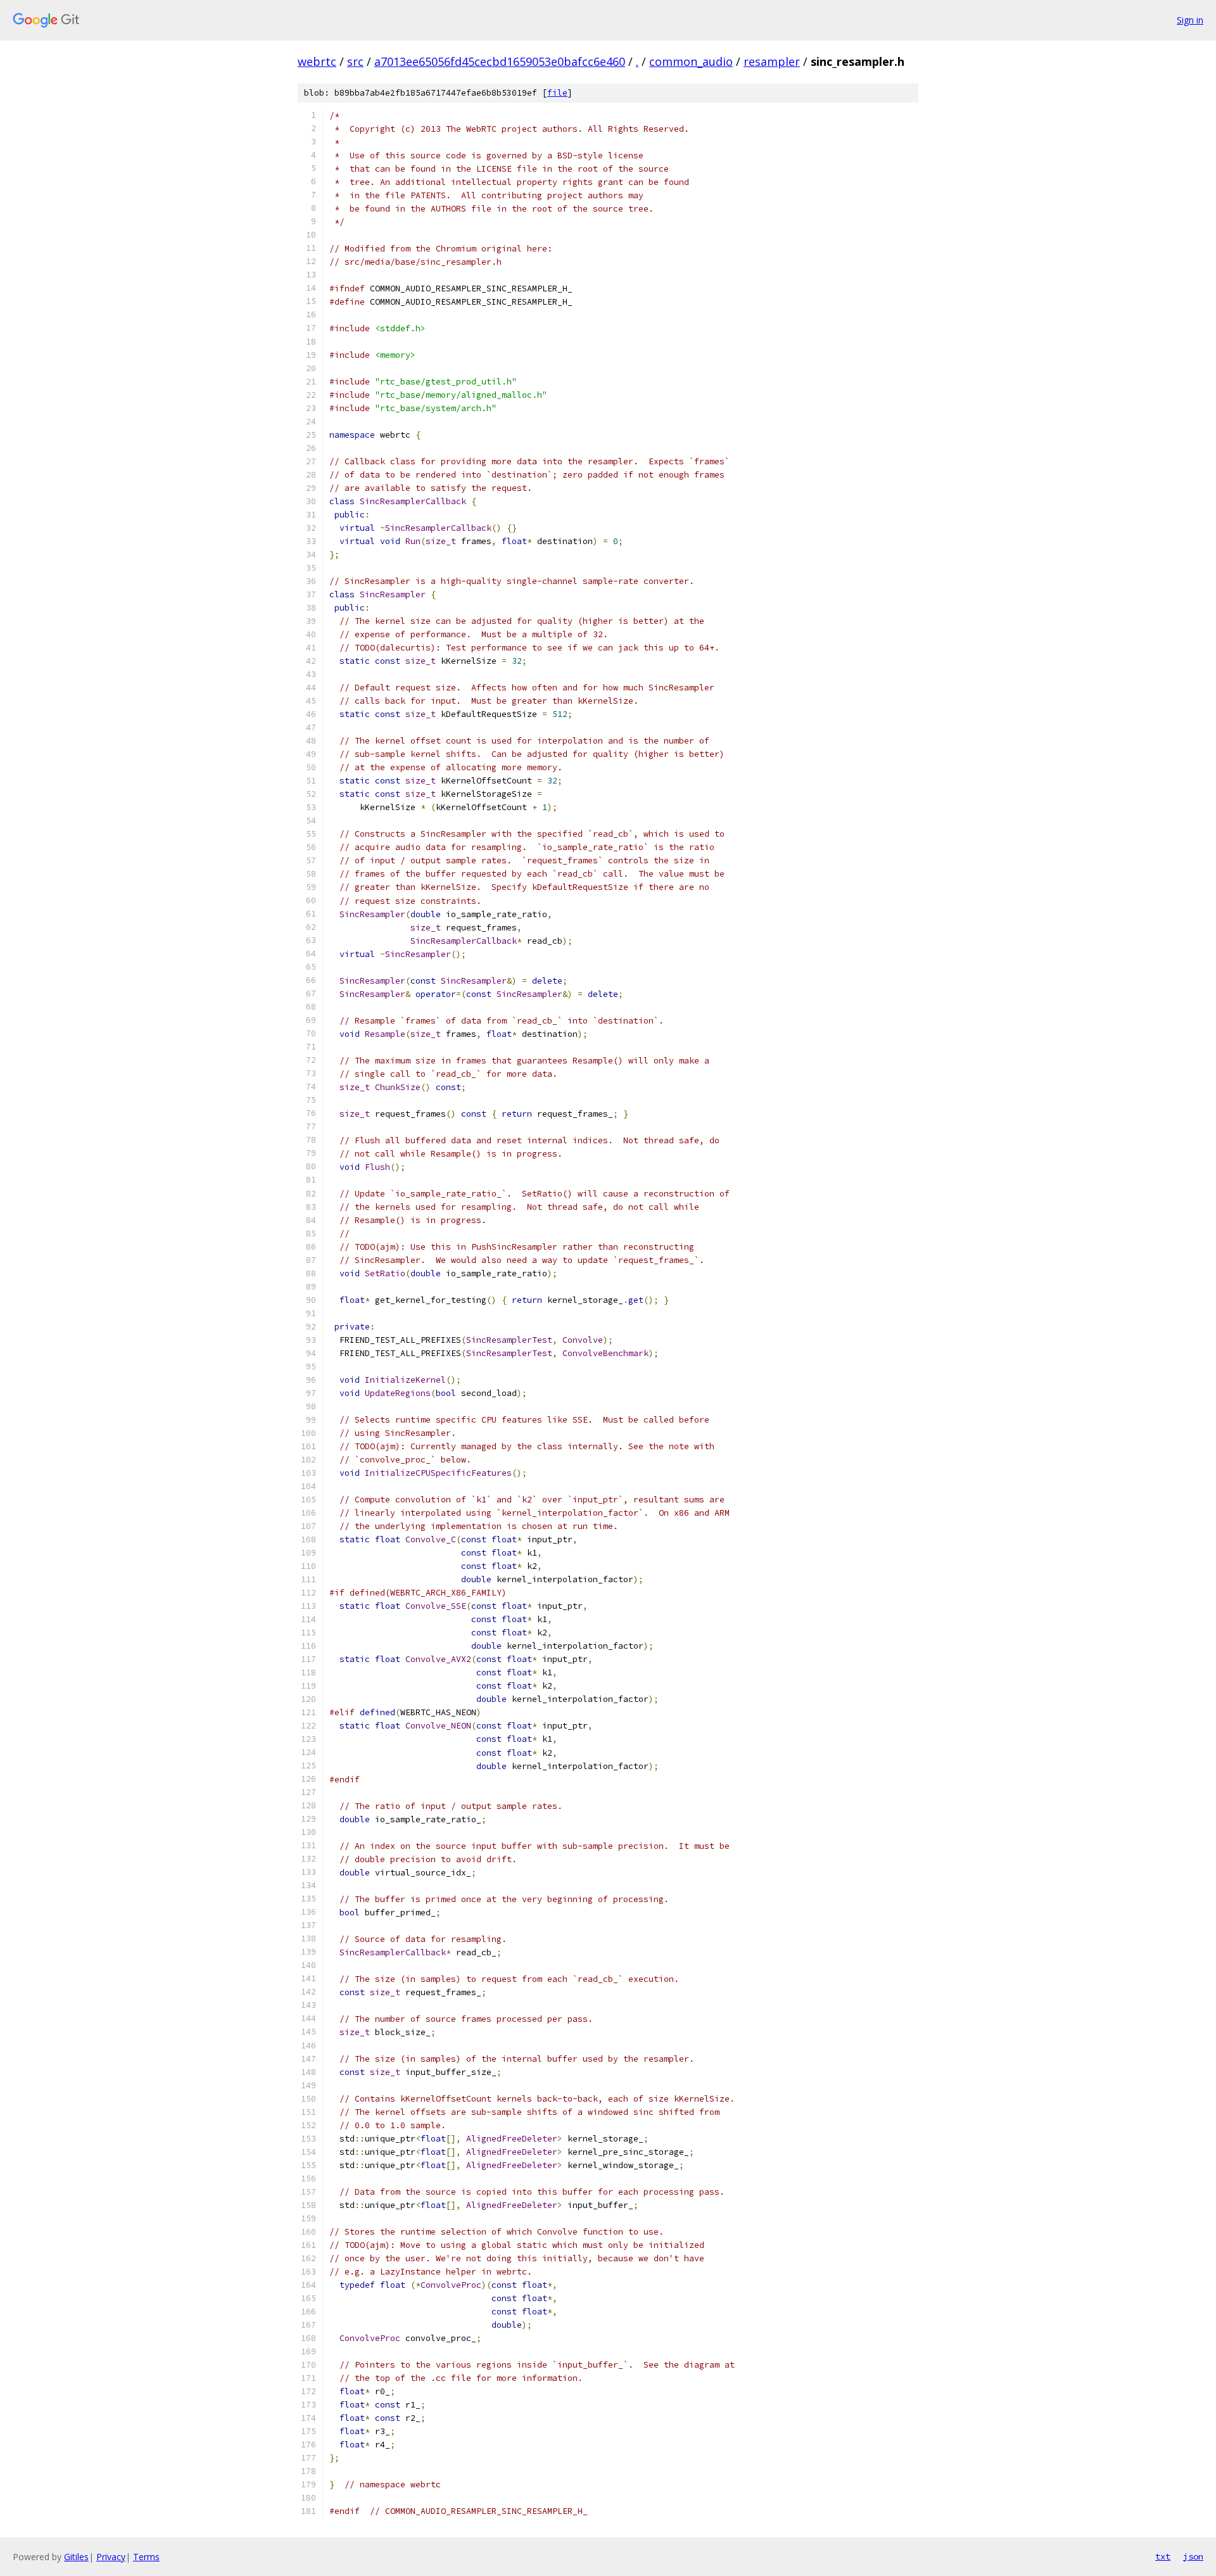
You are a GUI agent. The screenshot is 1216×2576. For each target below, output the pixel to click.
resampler (772, 61)
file (557, 93)
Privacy (111, 2557)
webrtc (317, 61)
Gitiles (76, 2557)
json (1193, 2556)
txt (1163, 2556)
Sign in (1190, 20)
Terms (146, 2557)
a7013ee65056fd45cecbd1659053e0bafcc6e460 (500, 61)
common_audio (691, 61)
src (355, 61)
